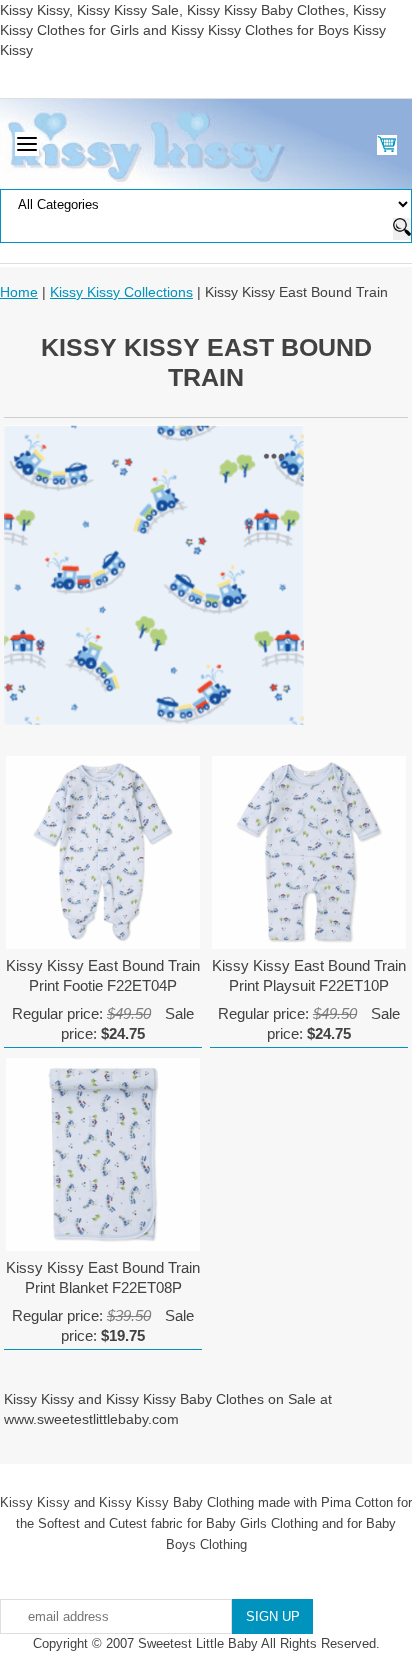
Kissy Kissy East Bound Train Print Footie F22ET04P (103, 975)
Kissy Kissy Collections (121, 292)
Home (19, 292)
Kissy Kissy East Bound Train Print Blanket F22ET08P (103, 1277)
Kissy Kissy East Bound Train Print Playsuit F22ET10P (309, 975)
